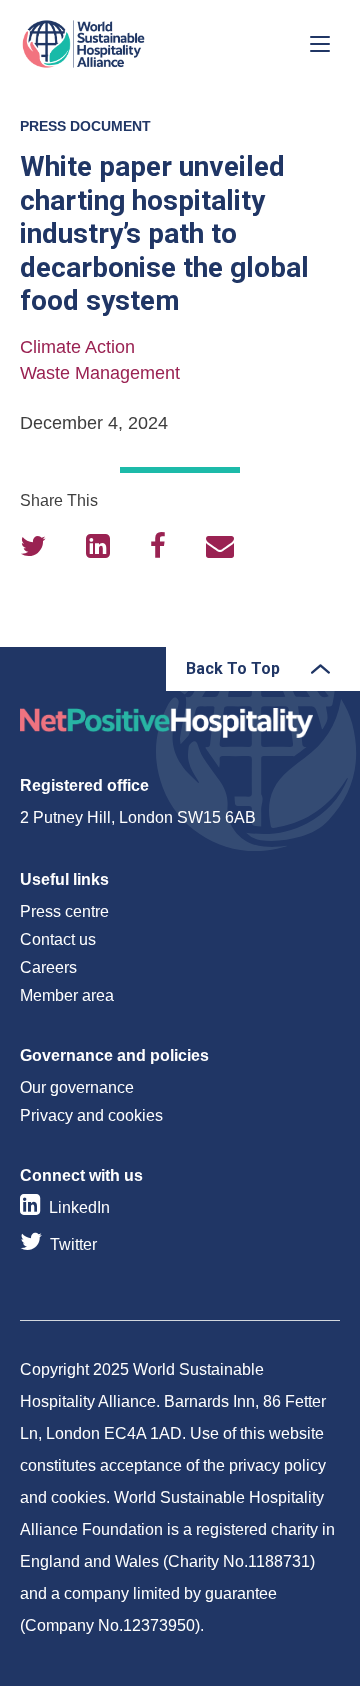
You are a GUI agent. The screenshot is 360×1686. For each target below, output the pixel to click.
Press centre (64, 911)
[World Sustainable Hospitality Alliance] (125, 44)
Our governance (77, 1087)
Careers (48, 967)
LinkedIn (79, 1207)
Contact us (58, 939)
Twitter (73, 1244)
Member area (67, 995)
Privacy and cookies (91, 1115)
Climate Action (77, 347)
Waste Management (100, 373)
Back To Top (233, 668)
